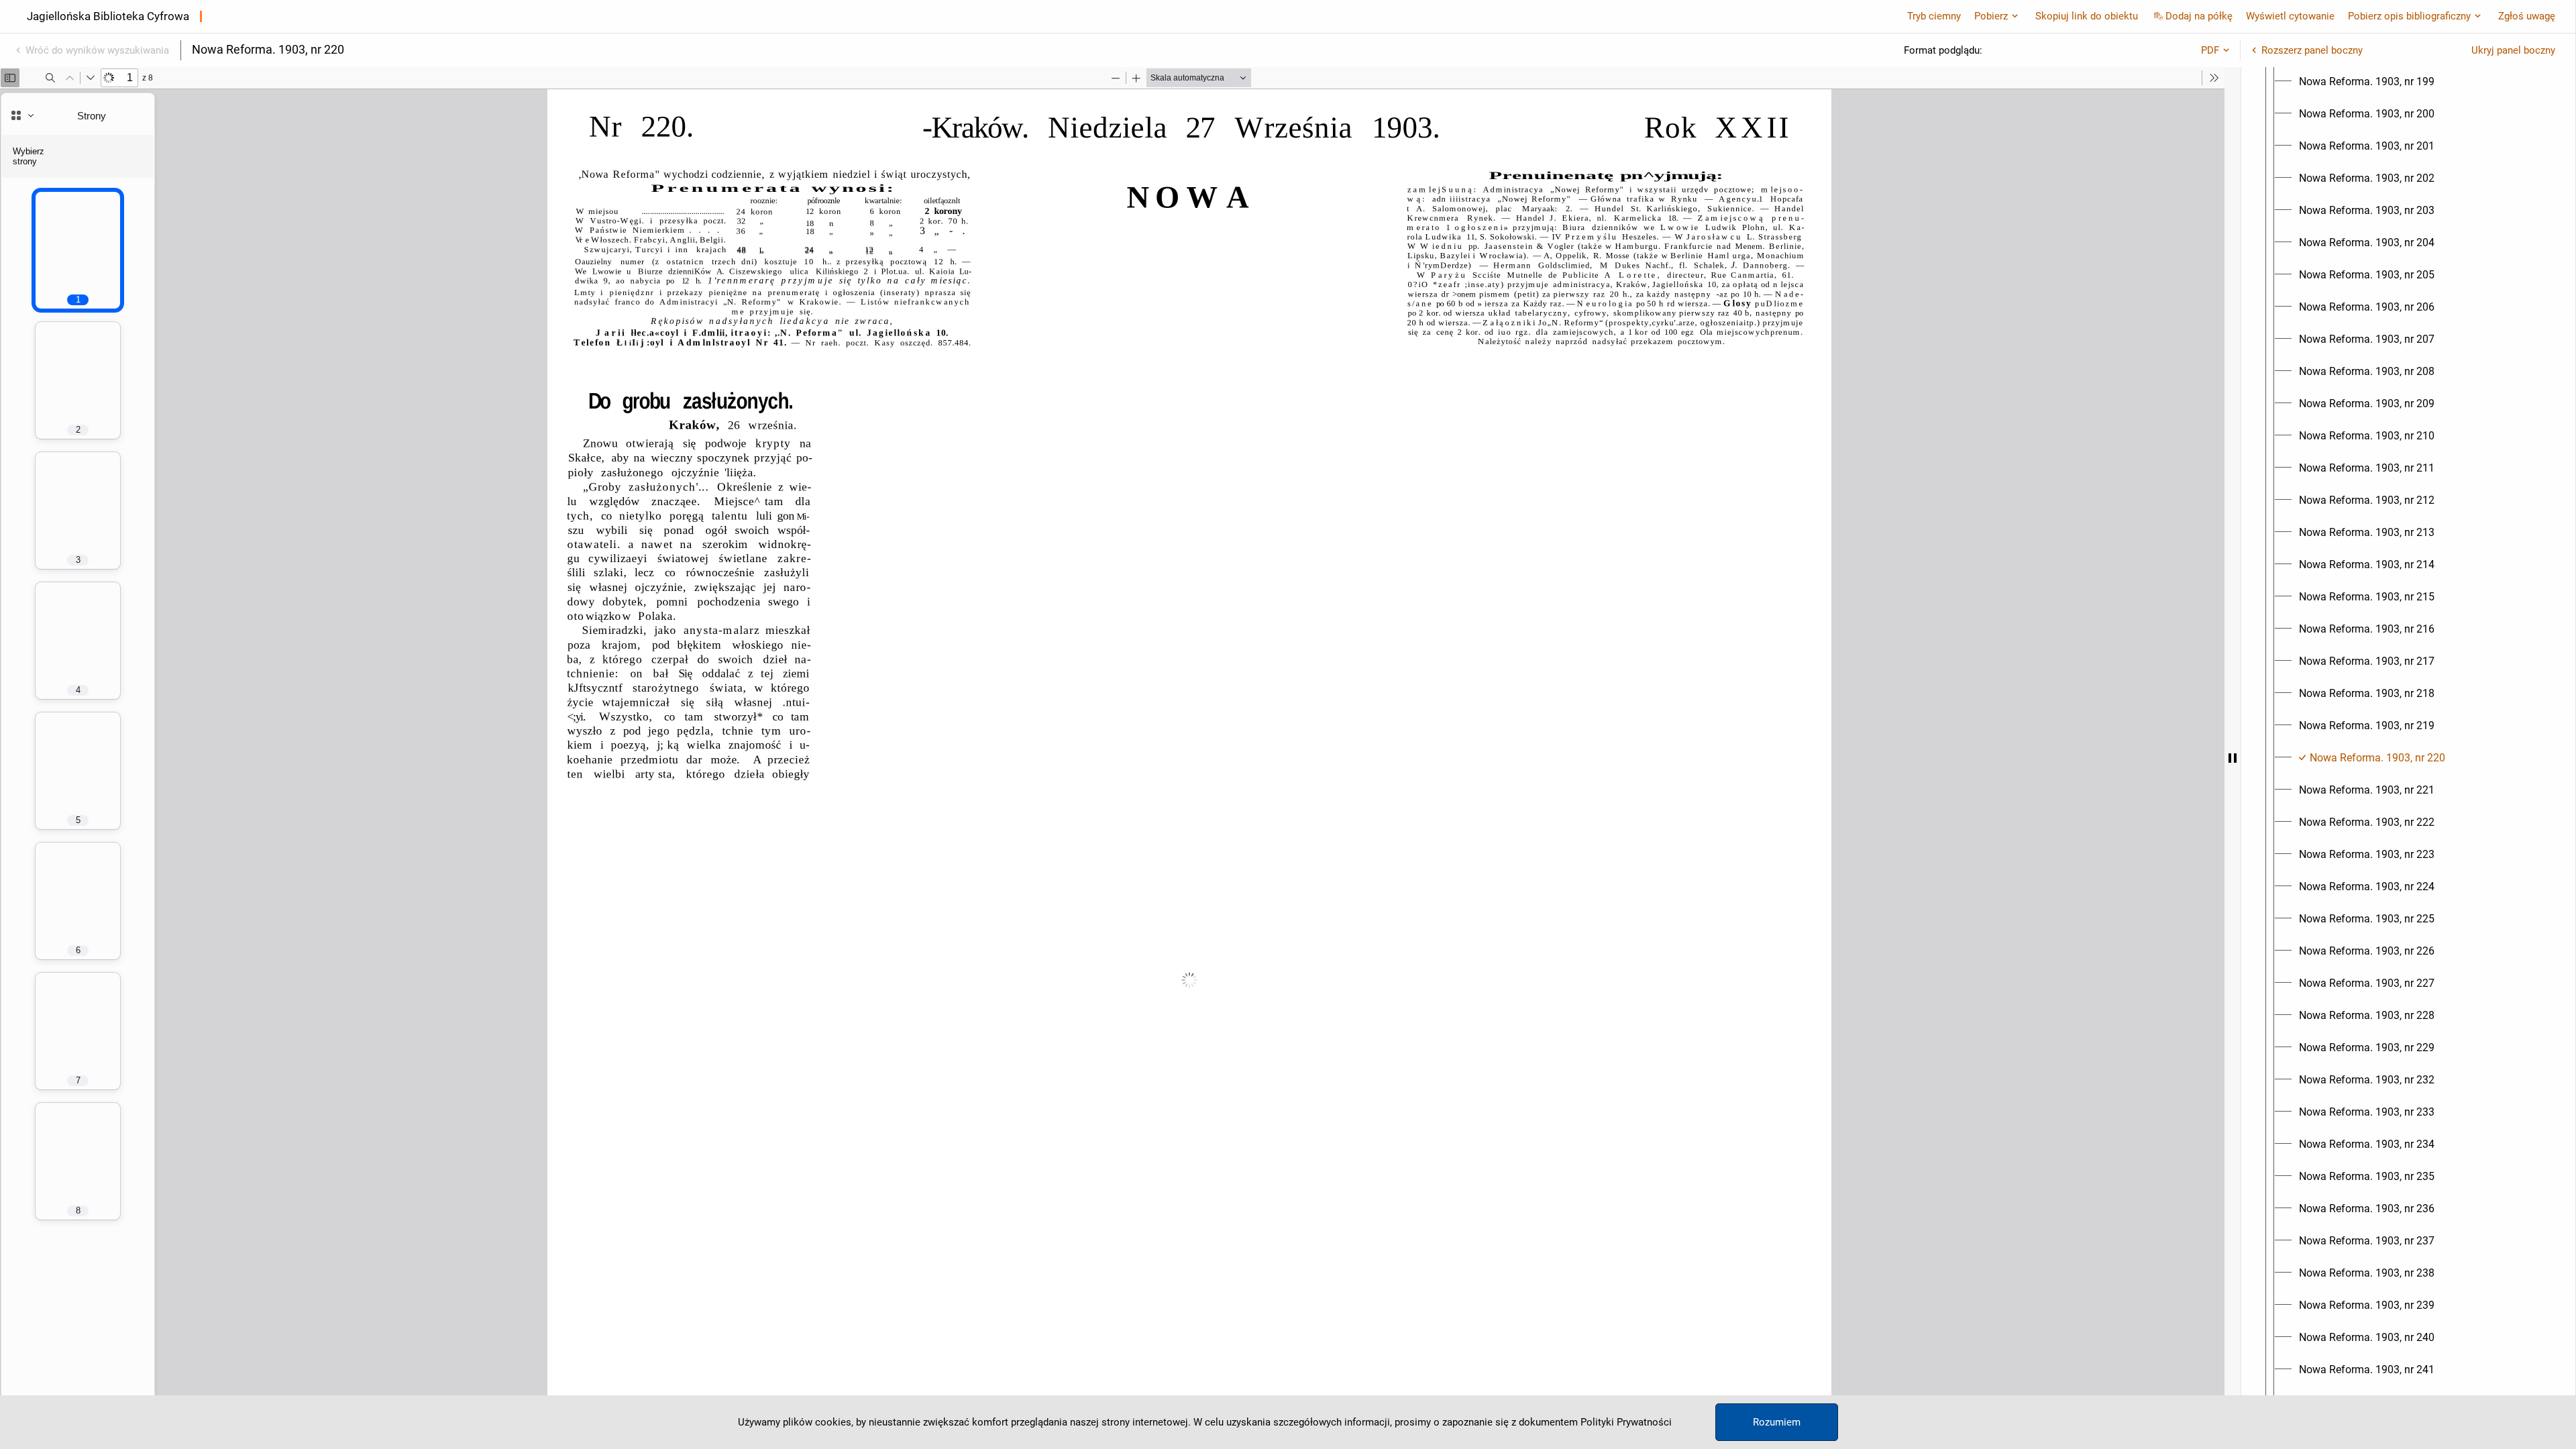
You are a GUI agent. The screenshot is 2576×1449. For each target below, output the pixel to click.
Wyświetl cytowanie (2290, 16)
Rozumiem (1777, 1422)
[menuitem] (2367, 82)
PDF (2210, 50)
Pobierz (1991, 16)
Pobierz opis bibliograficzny (2409, 16)
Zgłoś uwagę (2527, 16)
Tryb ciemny (1934, 16)
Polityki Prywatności (1626, 1422)
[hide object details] (2233, 758)
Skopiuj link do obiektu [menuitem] (2087, 16)
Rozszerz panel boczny (2312, 50)
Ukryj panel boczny (2513, 50)
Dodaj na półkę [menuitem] (2199, 16)
